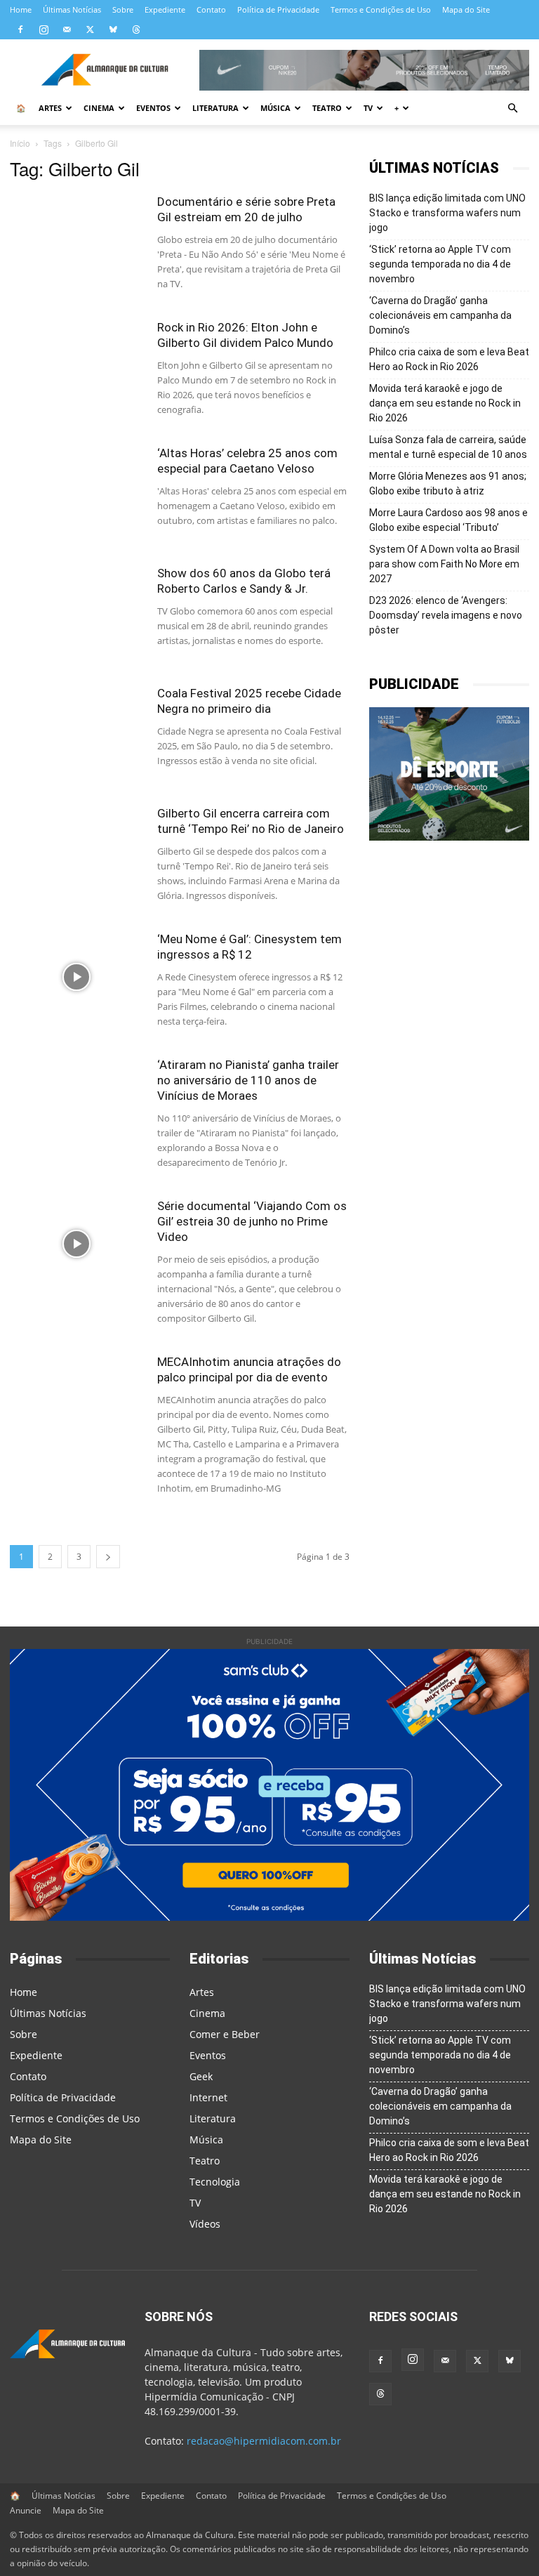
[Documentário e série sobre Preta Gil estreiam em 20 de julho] (76, 240)
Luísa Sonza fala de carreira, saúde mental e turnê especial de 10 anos (448, 447)
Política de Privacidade (278, 9)
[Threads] (136, 29)
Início (20, 143)
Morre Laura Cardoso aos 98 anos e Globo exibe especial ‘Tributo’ (448, 520)
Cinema (99, 108)
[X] (90, 29)
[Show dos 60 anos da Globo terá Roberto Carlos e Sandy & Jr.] (76, 611)
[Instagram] (44, 29)
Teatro (327, 108)
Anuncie (26, 2510)
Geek (201, 2076)
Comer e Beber (225, 2034)
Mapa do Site (466, 9)
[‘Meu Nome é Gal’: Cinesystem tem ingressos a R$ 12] (76, 977)
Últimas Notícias (72, 9)
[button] (512, 109)
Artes (50, 108)
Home (21, 9)
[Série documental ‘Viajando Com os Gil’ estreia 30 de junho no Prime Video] (76, 1244)
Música (275, 108)
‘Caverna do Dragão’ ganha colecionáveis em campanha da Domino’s (440, 315)
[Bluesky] (113, 29)
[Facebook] (20, 29)
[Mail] (67, 29)
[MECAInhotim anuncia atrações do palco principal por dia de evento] (76, 1400)
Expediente (165, 9)
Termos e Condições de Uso (381, 9)
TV (368, 108)
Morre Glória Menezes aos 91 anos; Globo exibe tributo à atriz (448, 484)
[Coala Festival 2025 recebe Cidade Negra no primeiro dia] (76, 731)
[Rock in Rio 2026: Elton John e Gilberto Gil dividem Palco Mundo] (76, 366)
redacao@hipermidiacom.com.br (264, 2441)
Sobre (123, 9)
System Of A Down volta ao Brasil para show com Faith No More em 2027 (444, 564)
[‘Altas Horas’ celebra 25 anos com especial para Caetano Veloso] (76, 491)
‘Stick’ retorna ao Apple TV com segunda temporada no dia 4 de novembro (440, 264)
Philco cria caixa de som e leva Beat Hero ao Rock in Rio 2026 (449, 359)
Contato (211, 9)
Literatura (215, 108)
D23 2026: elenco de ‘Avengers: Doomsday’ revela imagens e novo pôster (446, 615)
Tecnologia (215, 2182)
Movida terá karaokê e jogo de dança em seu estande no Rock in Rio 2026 (445, 403)
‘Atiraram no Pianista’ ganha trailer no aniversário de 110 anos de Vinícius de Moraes (248, 1080)
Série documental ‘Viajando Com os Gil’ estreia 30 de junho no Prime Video (252, 1221)
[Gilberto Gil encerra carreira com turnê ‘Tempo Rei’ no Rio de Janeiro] (76, 852)
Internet (208, 2097)
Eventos (153, 108)
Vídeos (205, 2224)
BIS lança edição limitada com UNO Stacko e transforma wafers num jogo (447, 213)
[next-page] (108, 1557)
